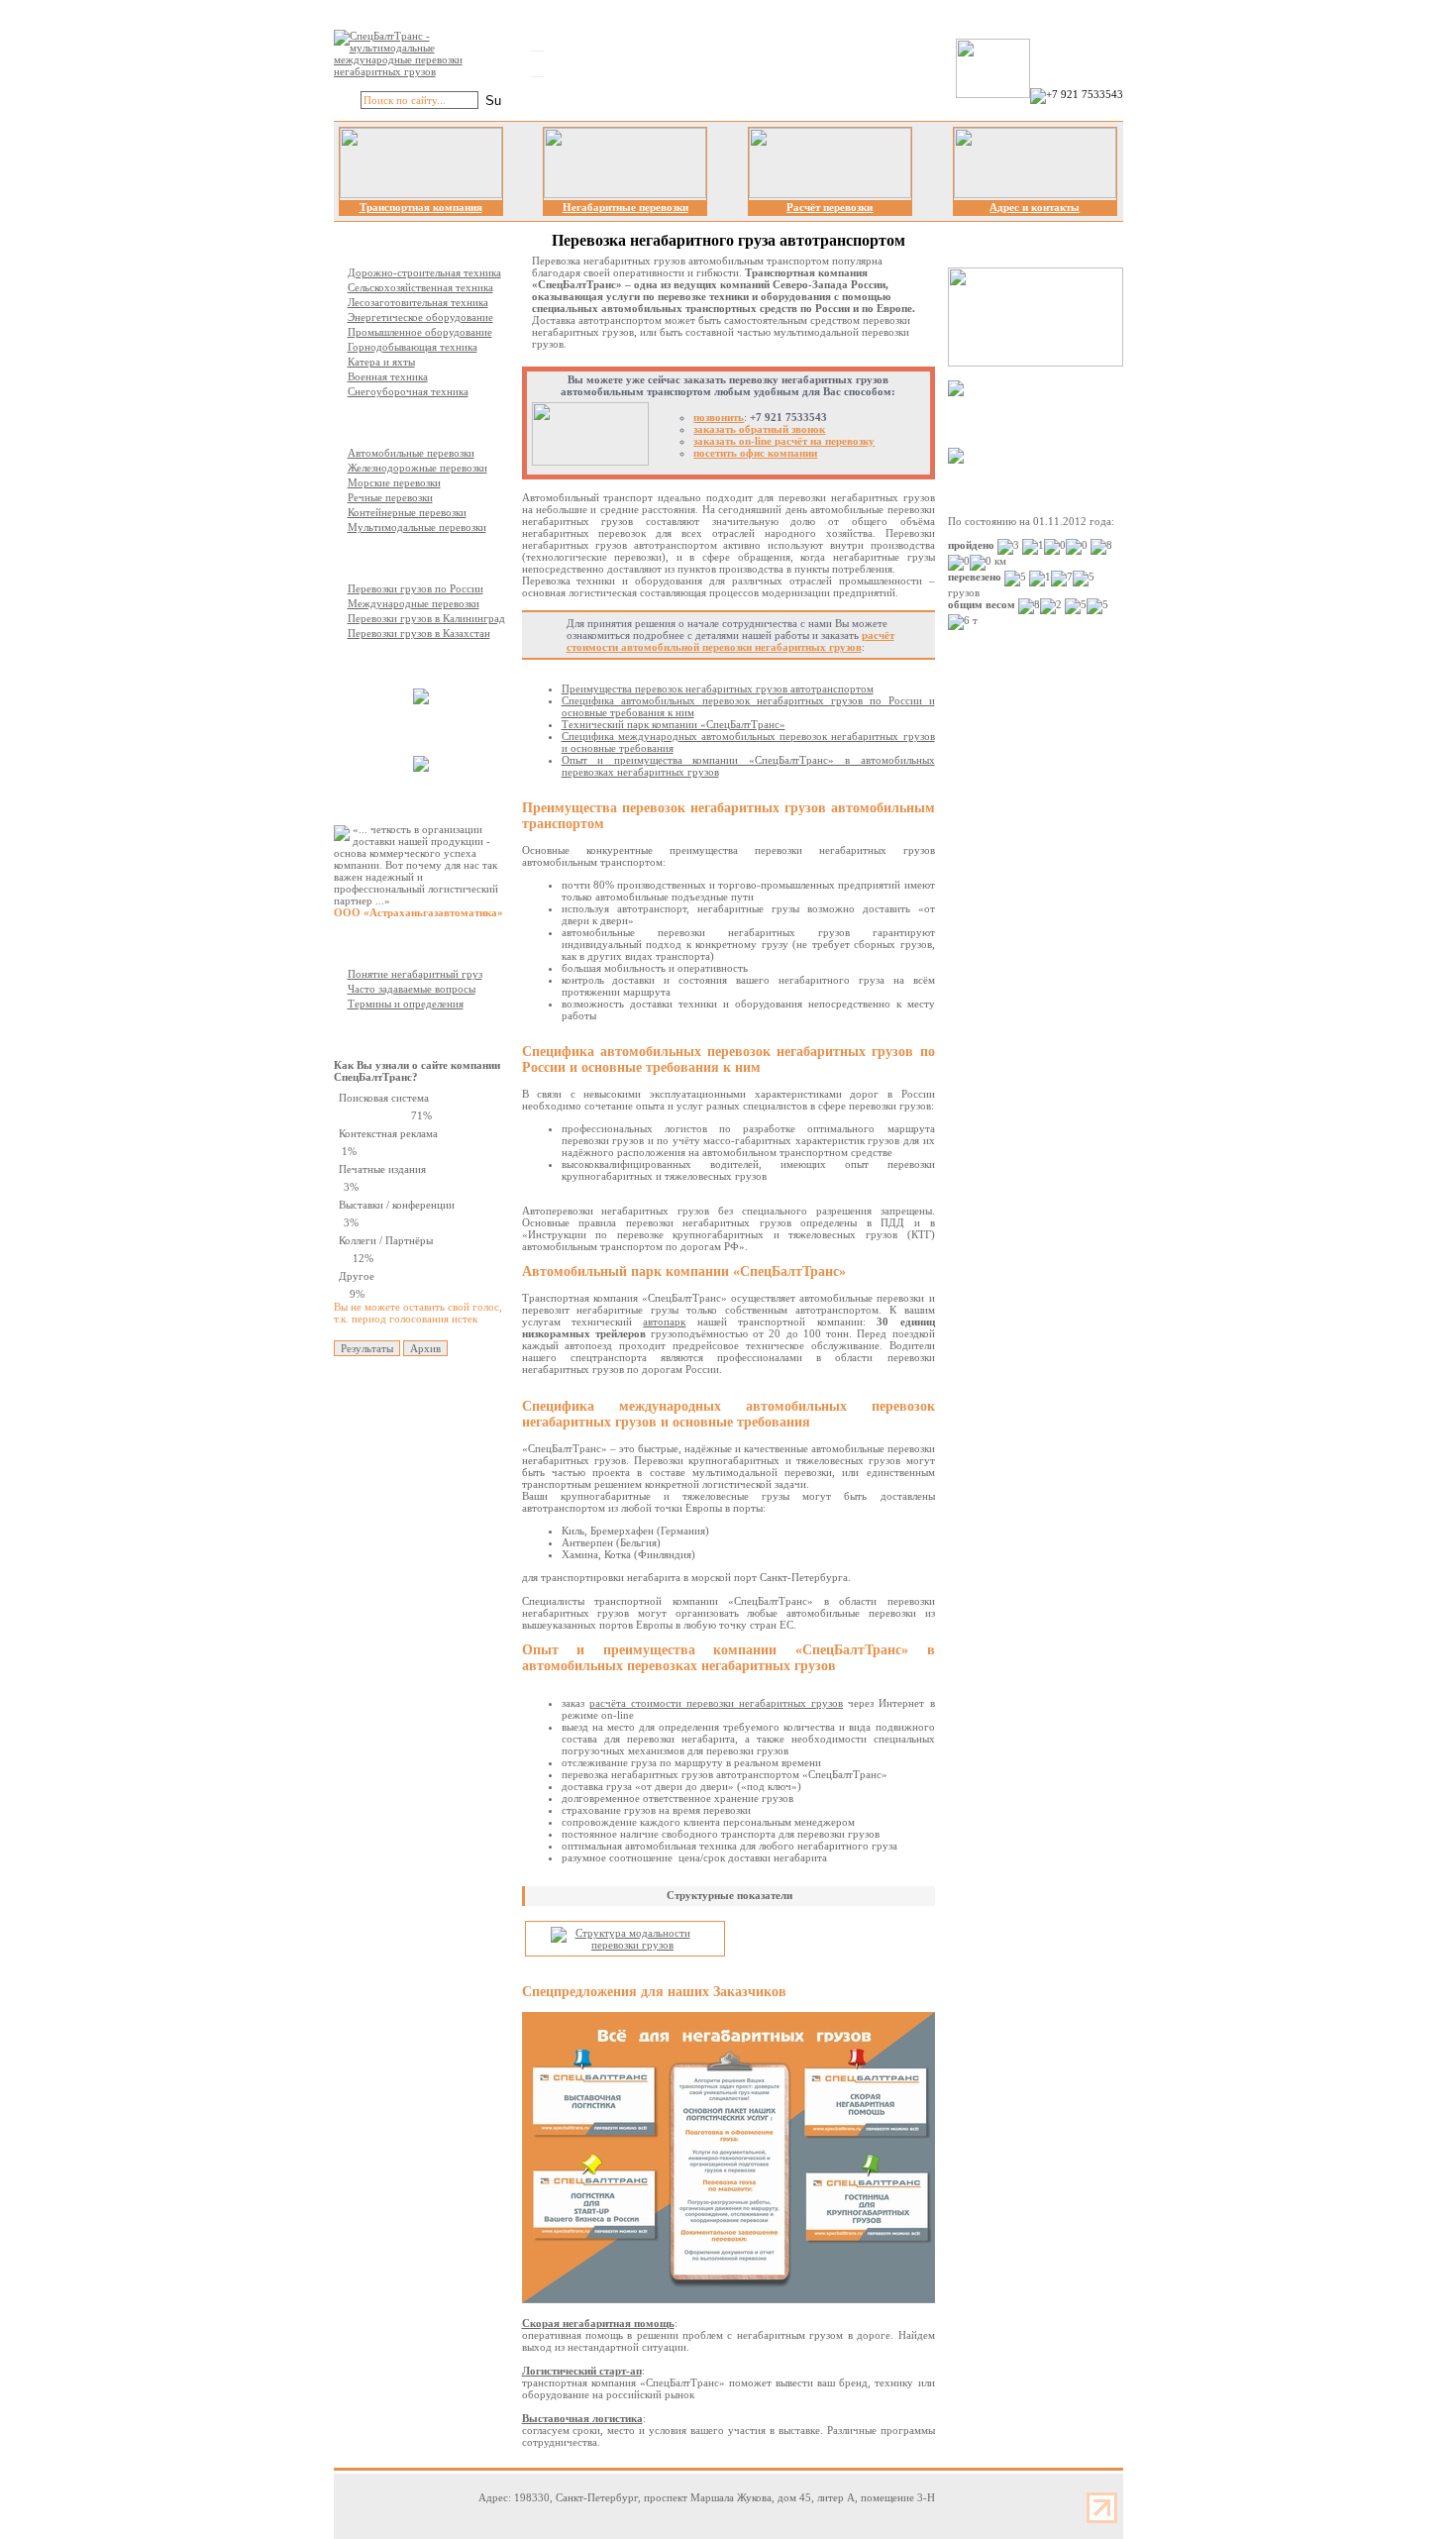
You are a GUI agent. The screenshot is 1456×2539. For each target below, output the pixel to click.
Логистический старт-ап (582, 2371)
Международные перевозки (414, 603)
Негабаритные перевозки (625, 207)
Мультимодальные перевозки (417, 527)
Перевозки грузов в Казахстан (419, 633)
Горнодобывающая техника (413, 347)
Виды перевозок (411, 422)
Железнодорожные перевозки (417, 468)
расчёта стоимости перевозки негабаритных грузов (717, 1703)
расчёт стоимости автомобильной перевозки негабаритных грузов (730, 641)
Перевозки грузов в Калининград (426, 618)
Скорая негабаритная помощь (598, 2323)
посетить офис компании (755, 453)
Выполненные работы (426, 664)
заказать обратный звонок (759, 429)
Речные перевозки (390, 497)
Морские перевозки (394, 482)
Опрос (386, 1034)
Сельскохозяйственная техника (420, 287)
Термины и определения (406, 1004)
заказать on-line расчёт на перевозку (784, 441)
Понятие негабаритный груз (415, 974)
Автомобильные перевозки (411, 453)
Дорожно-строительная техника (424, 272)
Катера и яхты (381, 362)
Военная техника (388, 376)
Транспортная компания (421, 207)
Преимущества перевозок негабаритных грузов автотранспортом (718, 688)
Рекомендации (407, 798)
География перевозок (423, 558)
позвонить (719, 417)
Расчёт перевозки (830, 207)
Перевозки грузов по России (416, 588)
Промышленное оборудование (420, 332)
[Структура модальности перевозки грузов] (625, 1945)
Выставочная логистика (582, 2418)
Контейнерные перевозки (407, 512)
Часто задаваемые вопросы (412, 989)
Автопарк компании (421, 731)
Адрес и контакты (1035, 207)
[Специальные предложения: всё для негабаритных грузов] (728, 2299)
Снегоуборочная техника (408, 391)
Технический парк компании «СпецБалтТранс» (674, 724)
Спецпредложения (1030, 422)
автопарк (664, 1322)
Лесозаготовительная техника (418, 302)
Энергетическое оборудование (420, 317)
